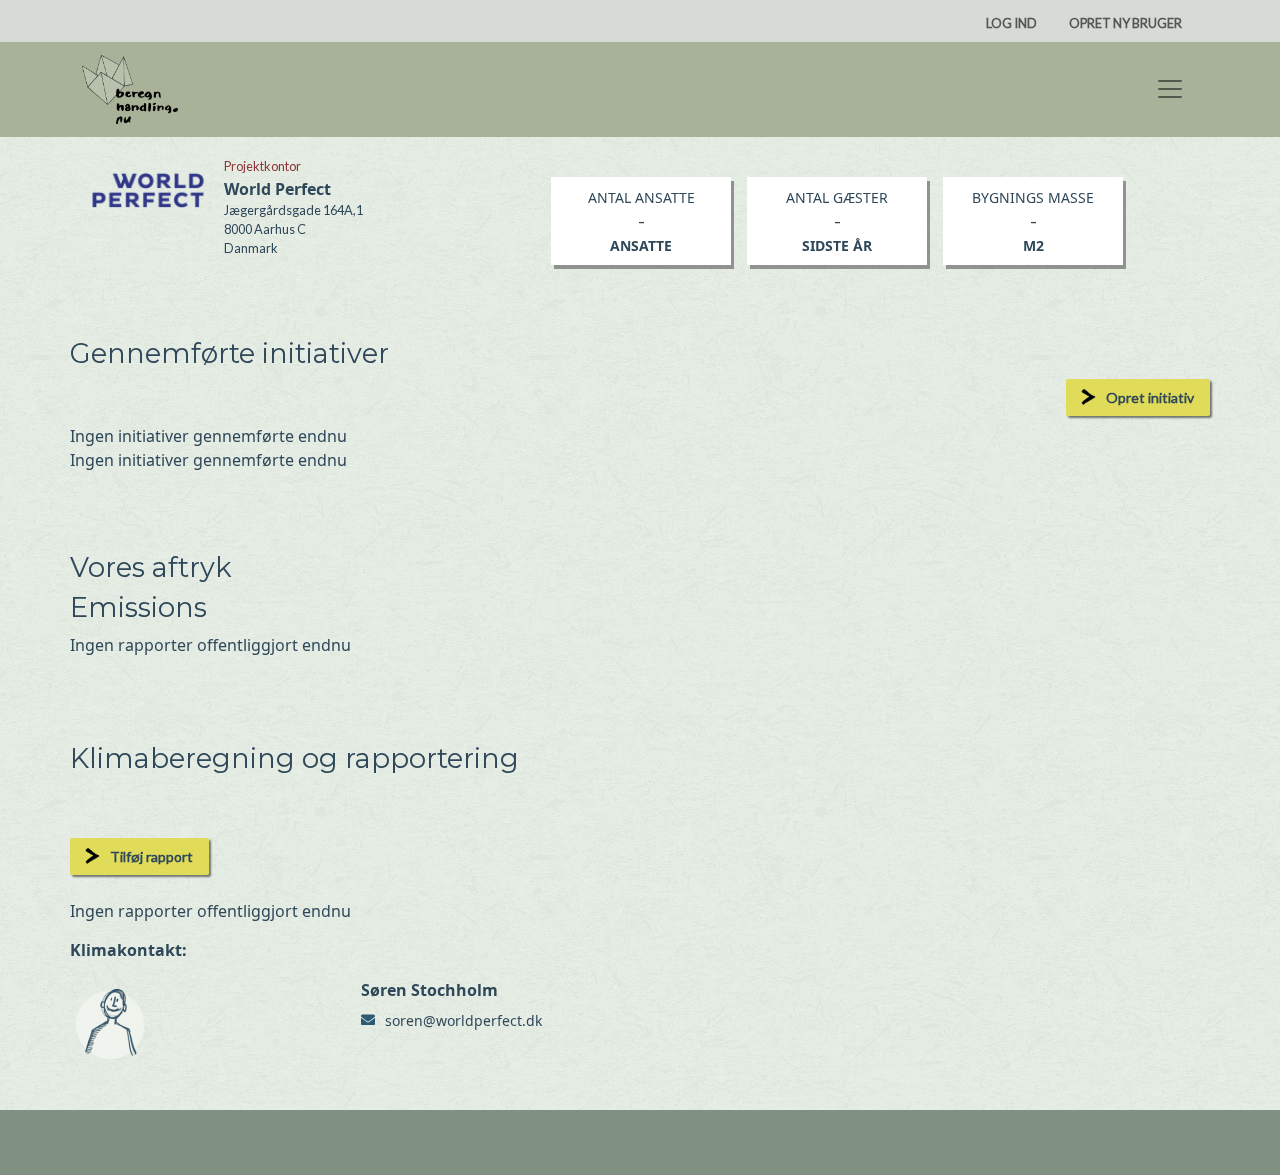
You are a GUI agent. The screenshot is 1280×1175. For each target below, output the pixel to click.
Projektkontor (262, 166)
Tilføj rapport (151, 856)
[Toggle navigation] (1170, 89)
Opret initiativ (1150, 397)
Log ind (1011, 23)
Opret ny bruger (1125, 23)
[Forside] (130, 89)
